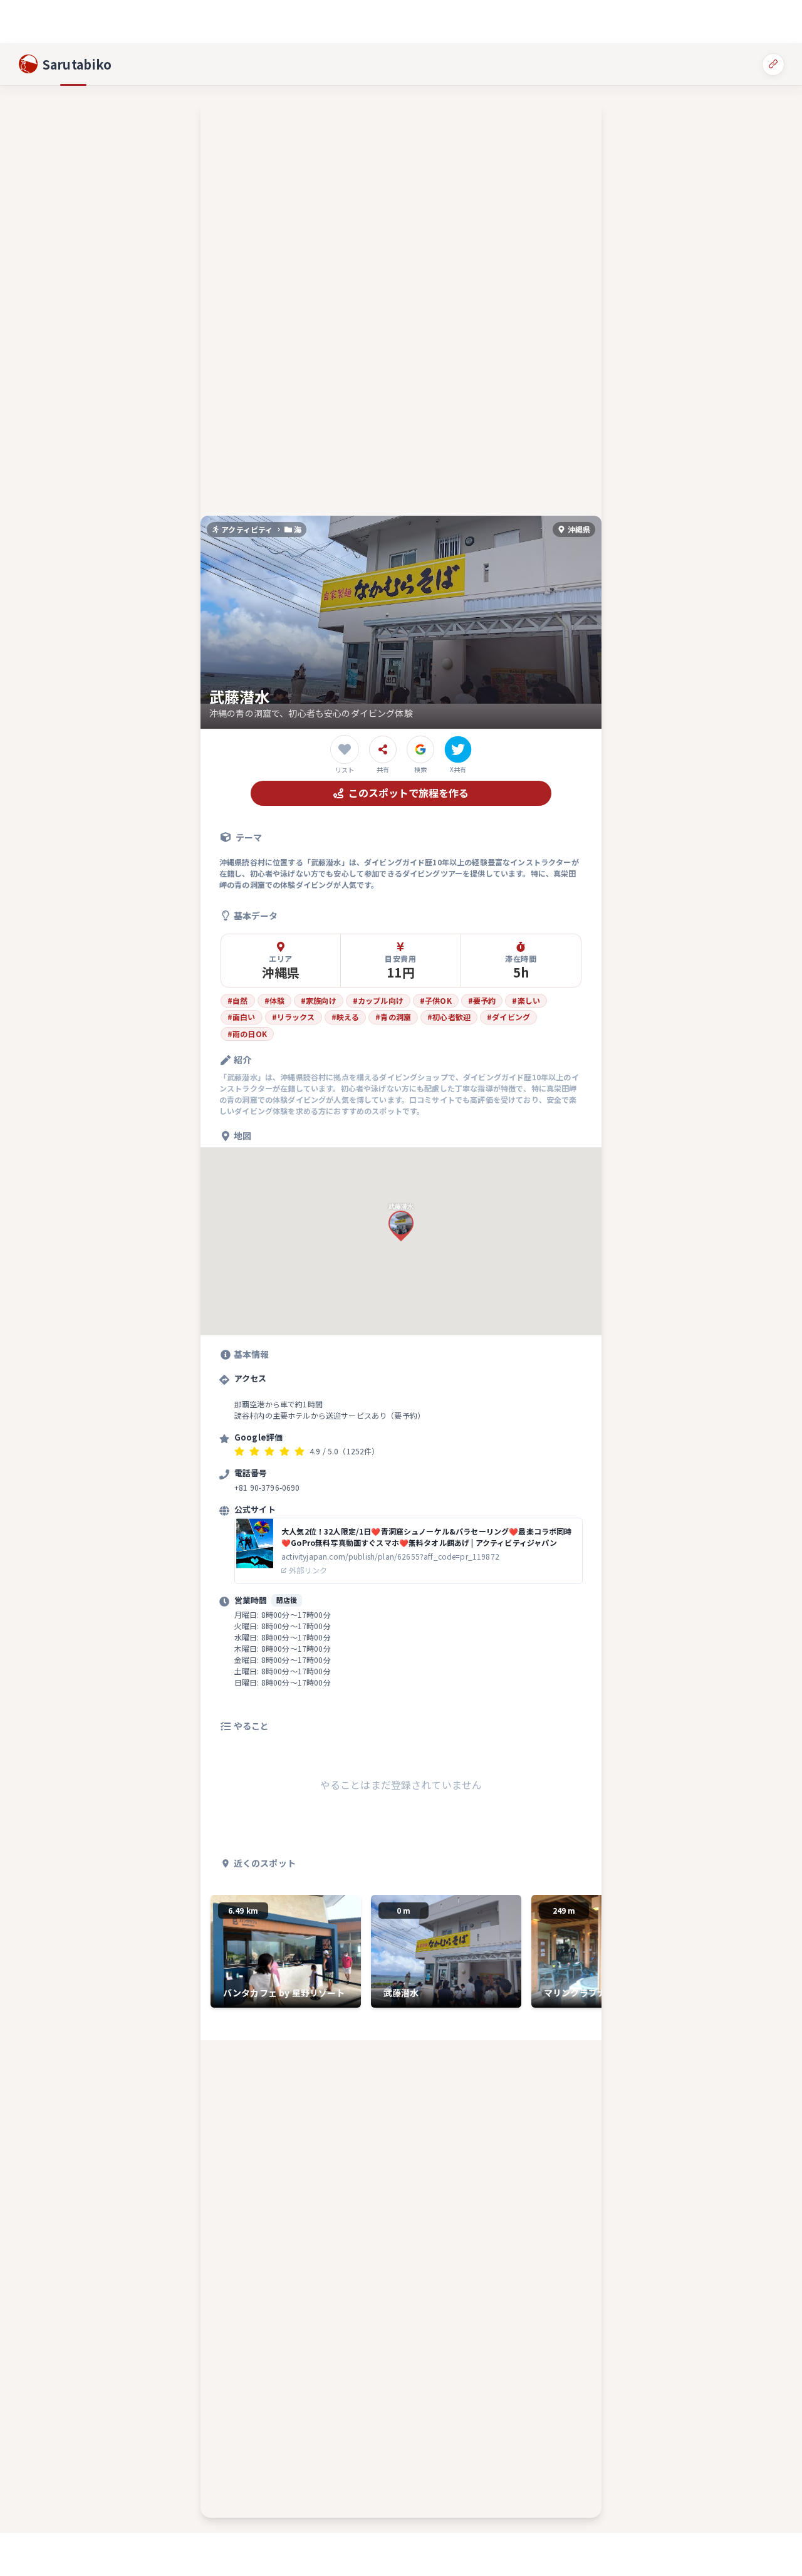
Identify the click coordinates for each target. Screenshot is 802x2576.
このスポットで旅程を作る (409, 793)
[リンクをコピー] (773, 64)
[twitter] (458, 749)
